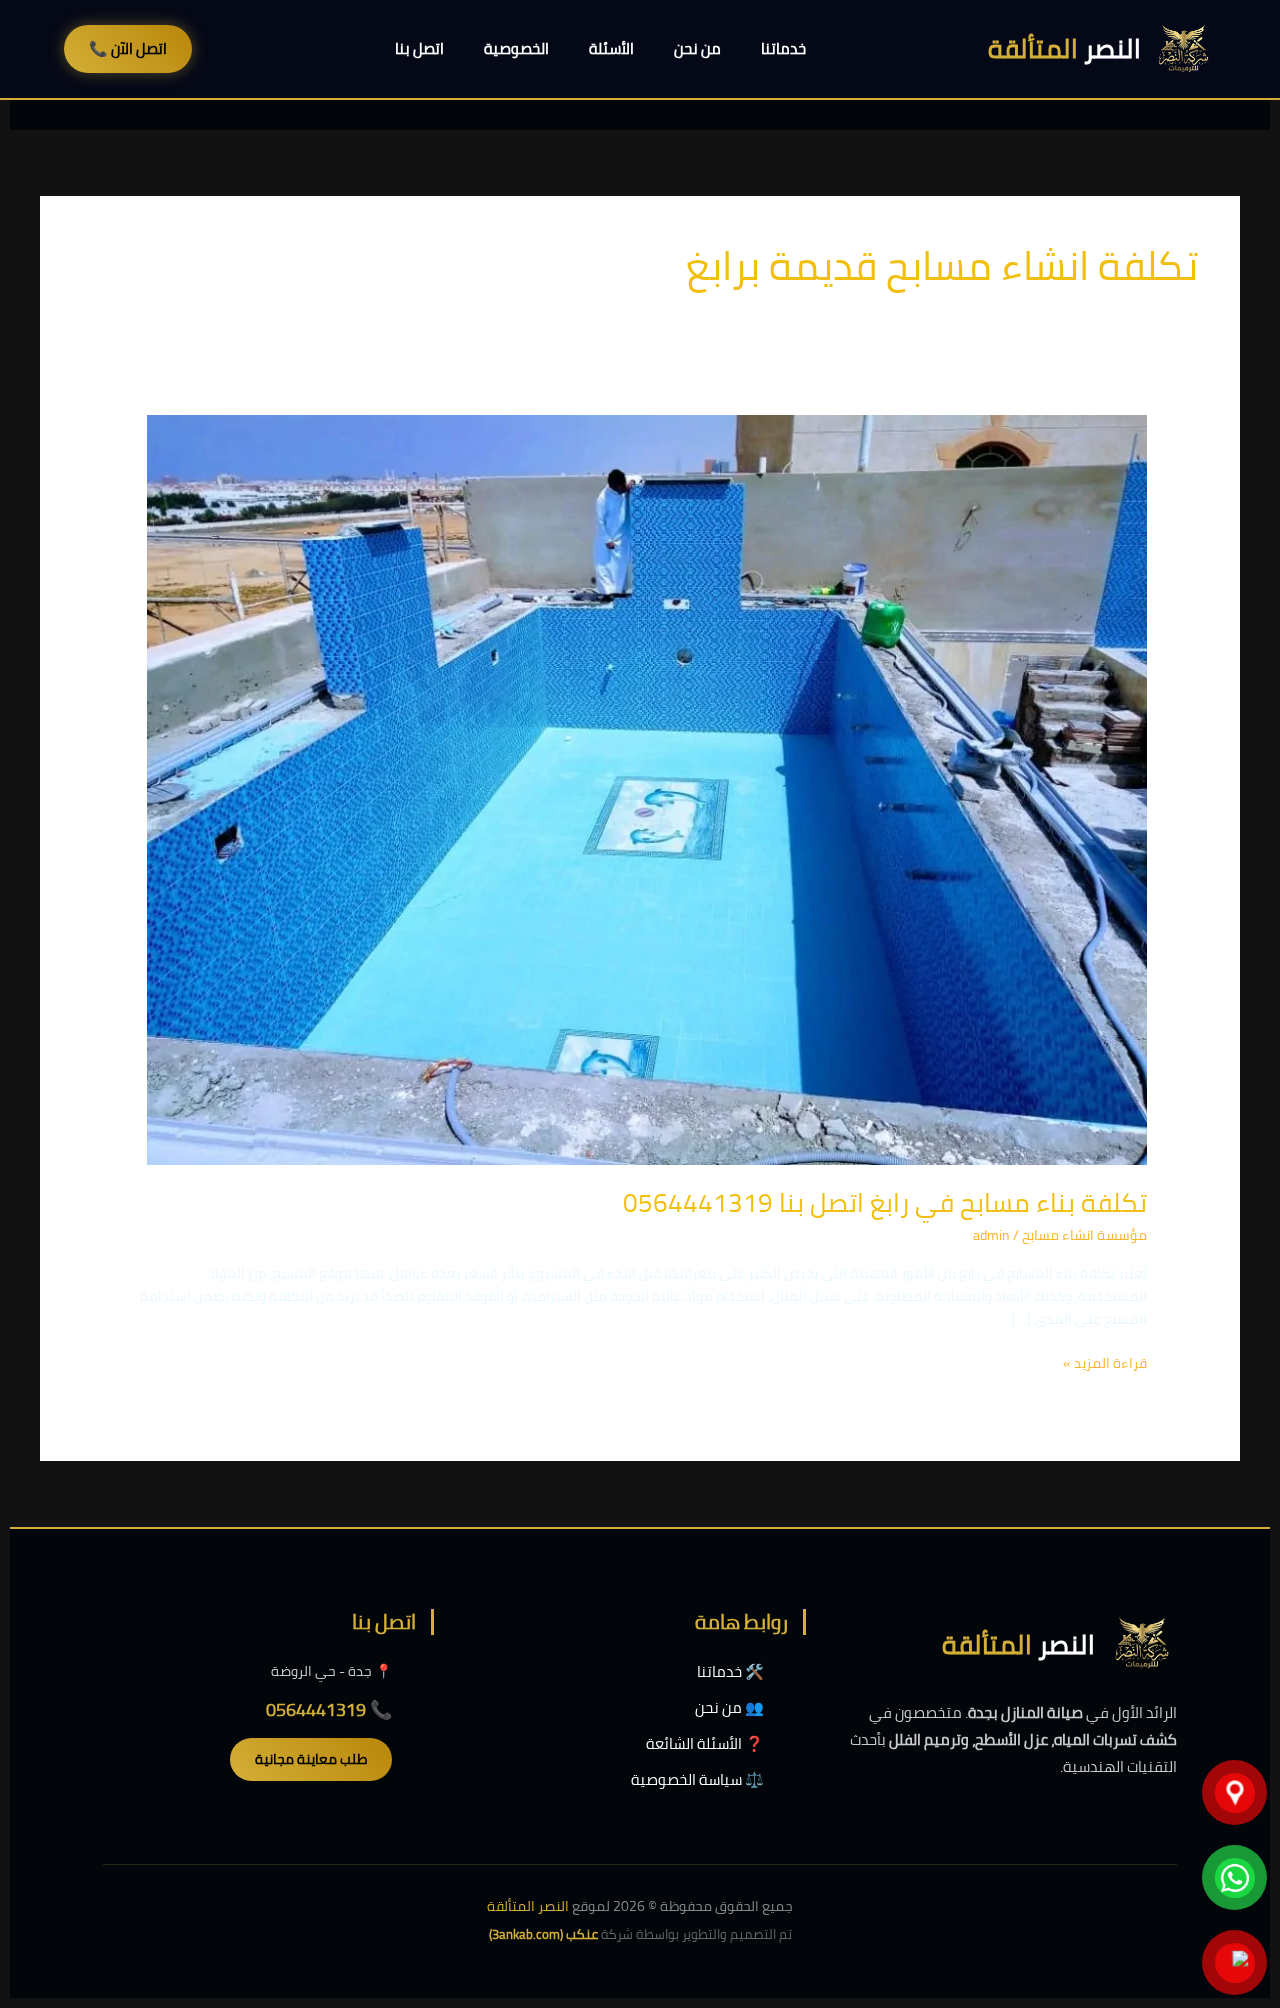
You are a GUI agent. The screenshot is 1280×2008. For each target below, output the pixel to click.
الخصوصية (516, 48)
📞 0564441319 (329, 1709)
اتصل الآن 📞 (128, 48)
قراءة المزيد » (1105, 1363)
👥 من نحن (729, 1707)
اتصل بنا (419, 48)
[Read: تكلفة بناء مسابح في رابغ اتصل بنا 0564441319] (647, 788)
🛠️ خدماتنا (730, 1671)
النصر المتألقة (528, 1906)
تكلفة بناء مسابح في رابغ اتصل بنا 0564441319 (885, 1202)
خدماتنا (783, 48)
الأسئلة (611, 48)
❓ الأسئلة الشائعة (705, 1743)
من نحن (697, 48)
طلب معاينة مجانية (311, 1759)
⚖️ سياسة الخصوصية (697, 1779)
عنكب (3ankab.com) (543, 1934)
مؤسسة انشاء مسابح (1084, 1235)
